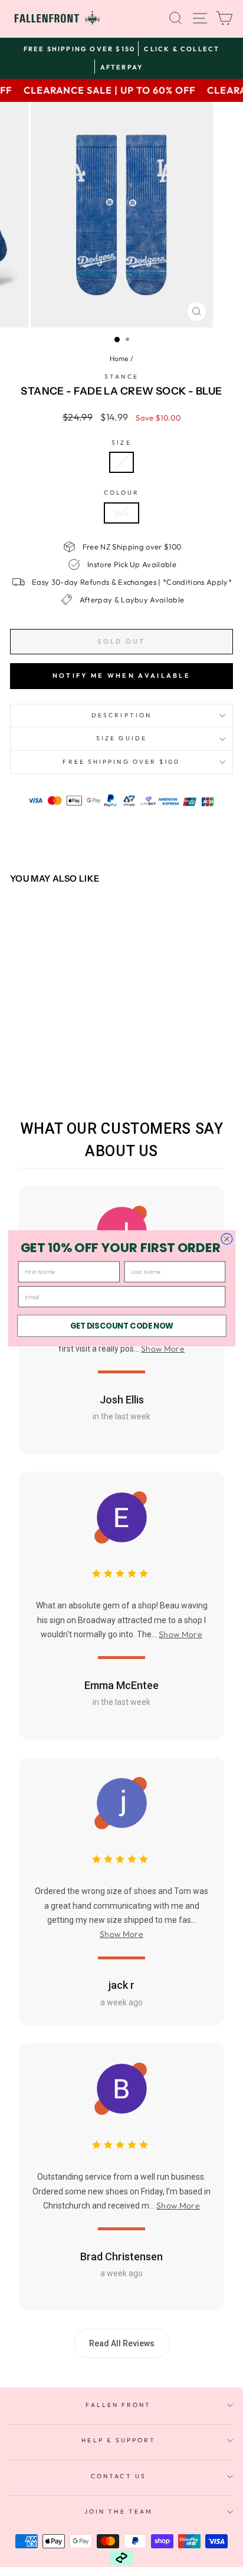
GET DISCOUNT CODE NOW (121, 1325)
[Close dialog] (226, 1239)
